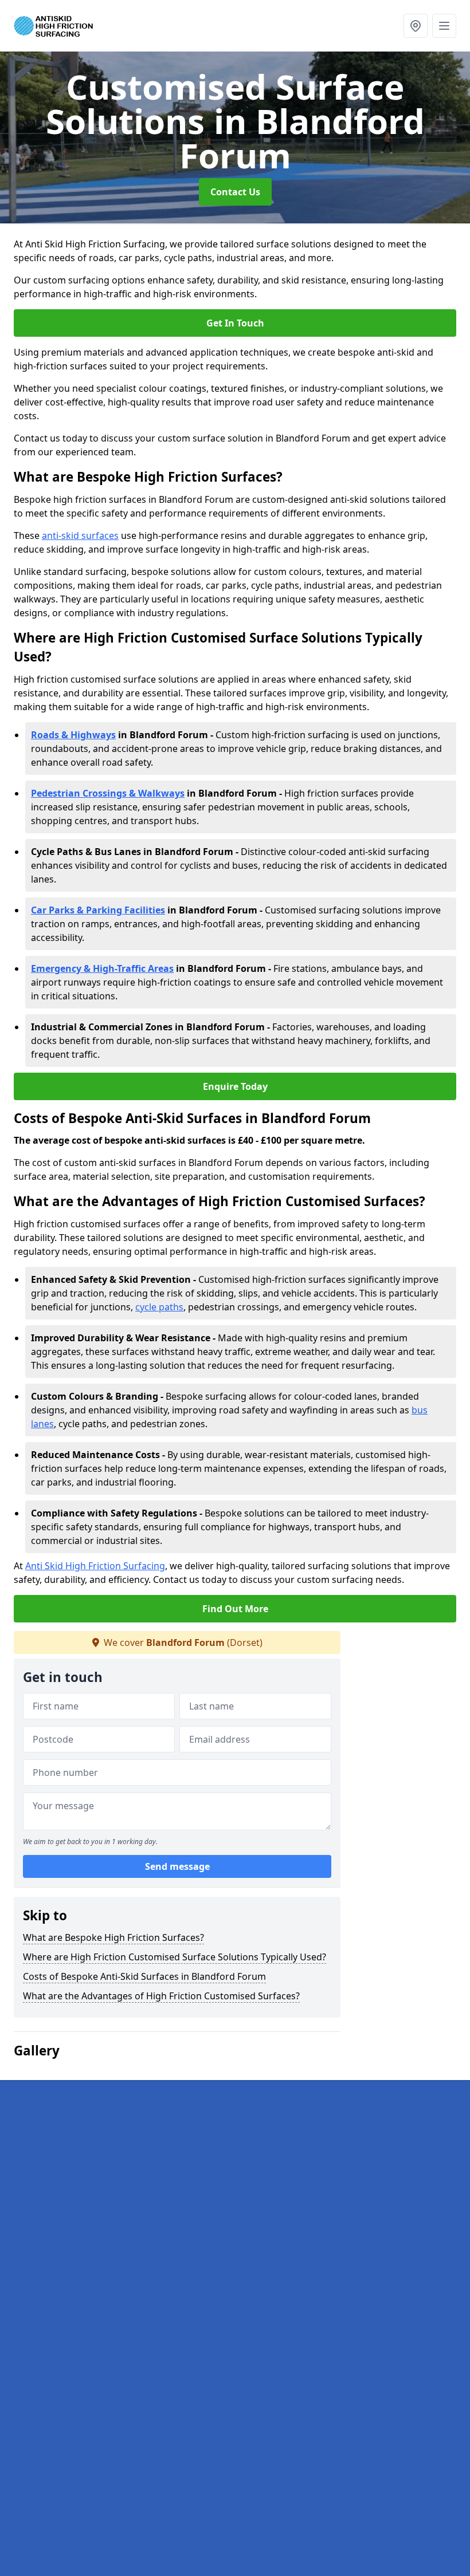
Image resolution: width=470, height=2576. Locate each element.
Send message (177, 1866)
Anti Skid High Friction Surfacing (95, 1566)
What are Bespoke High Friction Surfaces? (113, 1937)
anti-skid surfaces (80, 535)
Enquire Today (235, 1086)
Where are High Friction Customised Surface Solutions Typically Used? (175, 1957)
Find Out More (235, 1609)
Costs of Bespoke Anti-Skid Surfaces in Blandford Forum (144, 1976)
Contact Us (235, 192)
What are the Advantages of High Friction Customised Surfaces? (161, 1996)
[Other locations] (416, 26)
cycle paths (159, 1307)
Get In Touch (235, 323)
